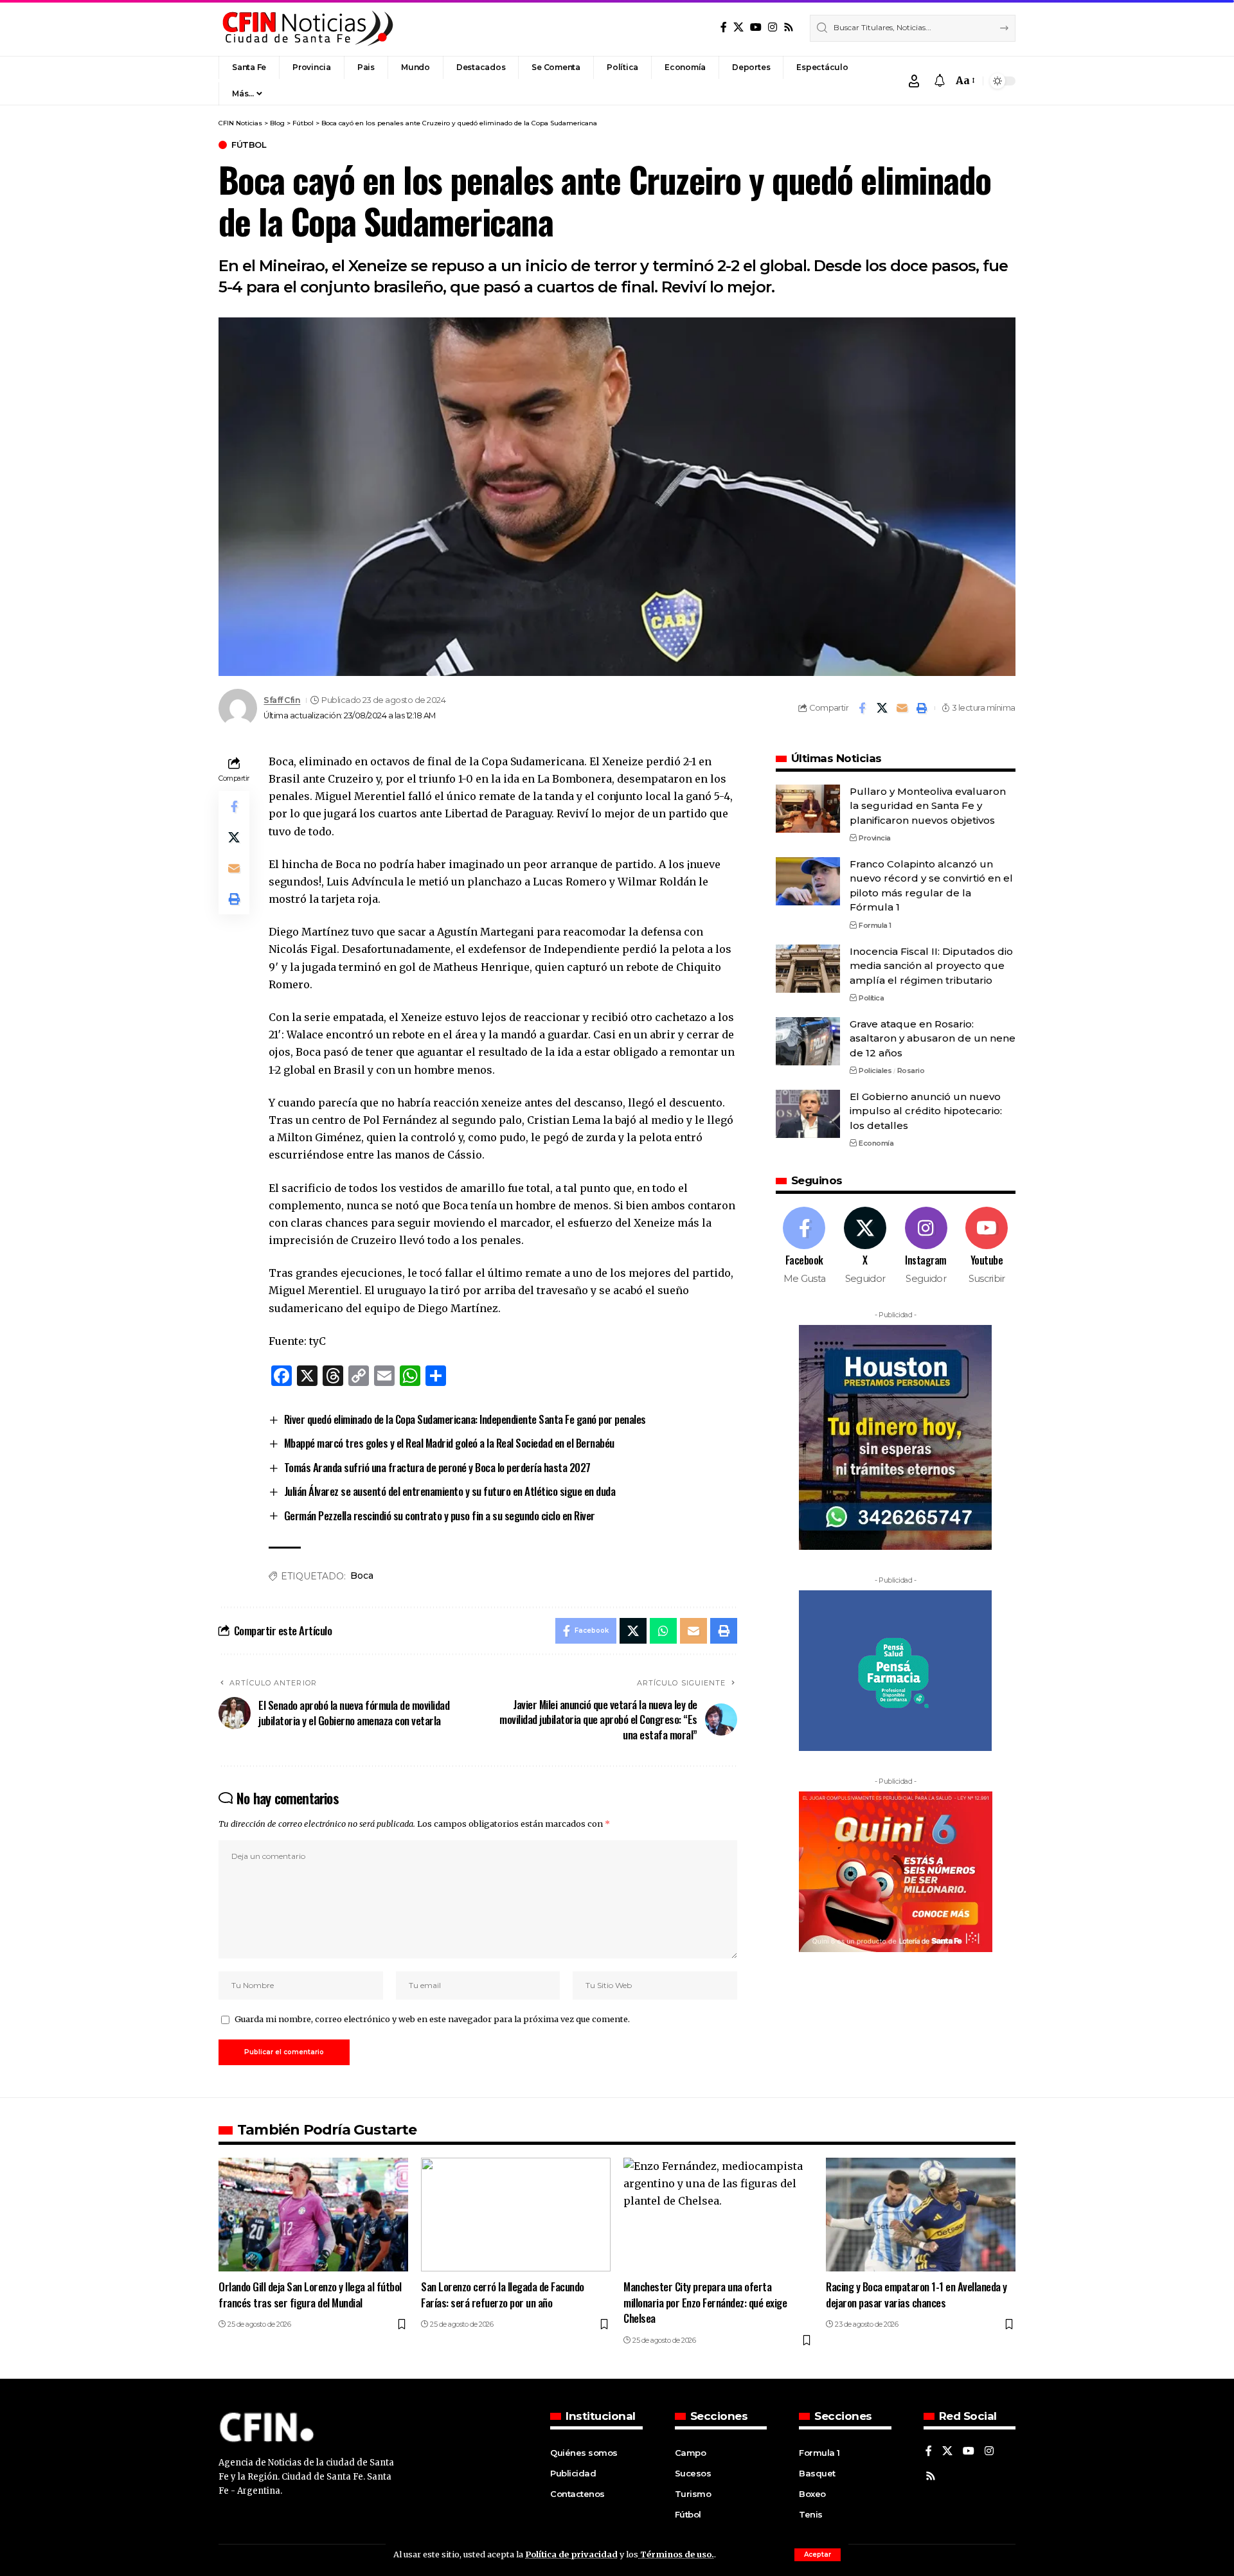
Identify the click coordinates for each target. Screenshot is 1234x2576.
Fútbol (249, 145)
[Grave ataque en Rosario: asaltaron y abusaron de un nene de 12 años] (808, 1041)
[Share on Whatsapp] (663, 1631)
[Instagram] (773, 27)
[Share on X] (882, 708)
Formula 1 (875, 925)
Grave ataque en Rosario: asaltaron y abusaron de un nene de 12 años (933, 1038)
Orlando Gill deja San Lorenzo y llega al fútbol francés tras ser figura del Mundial (310, 2295)
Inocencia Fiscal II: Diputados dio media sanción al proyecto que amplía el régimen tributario (931, 966)
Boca (362, 1576)
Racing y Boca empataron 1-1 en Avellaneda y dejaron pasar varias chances (917, 2295)
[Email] (902, 708)
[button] (818, 2555)
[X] (738, 27)
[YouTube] (756, 27)
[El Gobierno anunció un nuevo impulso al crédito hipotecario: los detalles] (808, 1114)
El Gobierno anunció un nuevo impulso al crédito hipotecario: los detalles (926, 1111)
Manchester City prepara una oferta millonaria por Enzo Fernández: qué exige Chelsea (705, 2302)
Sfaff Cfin (282, 700)
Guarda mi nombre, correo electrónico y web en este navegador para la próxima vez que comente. (432, 2019)
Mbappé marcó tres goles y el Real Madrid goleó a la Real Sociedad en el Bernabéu (449, 1443)
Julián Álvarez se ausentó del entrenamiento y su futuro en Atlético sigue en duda (450, 1491)
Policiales (875, 1070)
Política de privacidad (571, 2554)
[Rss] (789, 27)
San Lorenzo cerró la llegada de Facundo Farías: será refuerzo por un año (503, 2295)
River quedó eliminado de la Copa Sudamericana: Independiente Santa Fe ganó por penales (465, 1419)
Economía (876, 1144)
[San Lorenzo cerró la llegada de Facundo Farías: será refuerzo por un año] (516, 2215)
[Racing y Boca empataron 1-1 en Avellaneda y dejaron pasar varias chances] (921, 2215)
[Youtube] (987, 1246)
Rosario (911, 1070)
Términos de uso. (676, 2554)
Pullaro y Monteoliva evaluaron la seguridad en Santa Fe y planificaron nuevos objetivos (928, 806)
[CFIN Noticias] (307, 28)
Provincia (875, 838)
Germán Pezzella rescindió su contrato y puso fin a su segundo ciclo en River (440, 1515)
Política (871, 998)
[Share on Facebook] (862, 708)
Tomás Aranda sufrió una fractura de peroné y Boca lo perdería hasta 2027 (437, 1467)
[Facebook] (724, 27)
